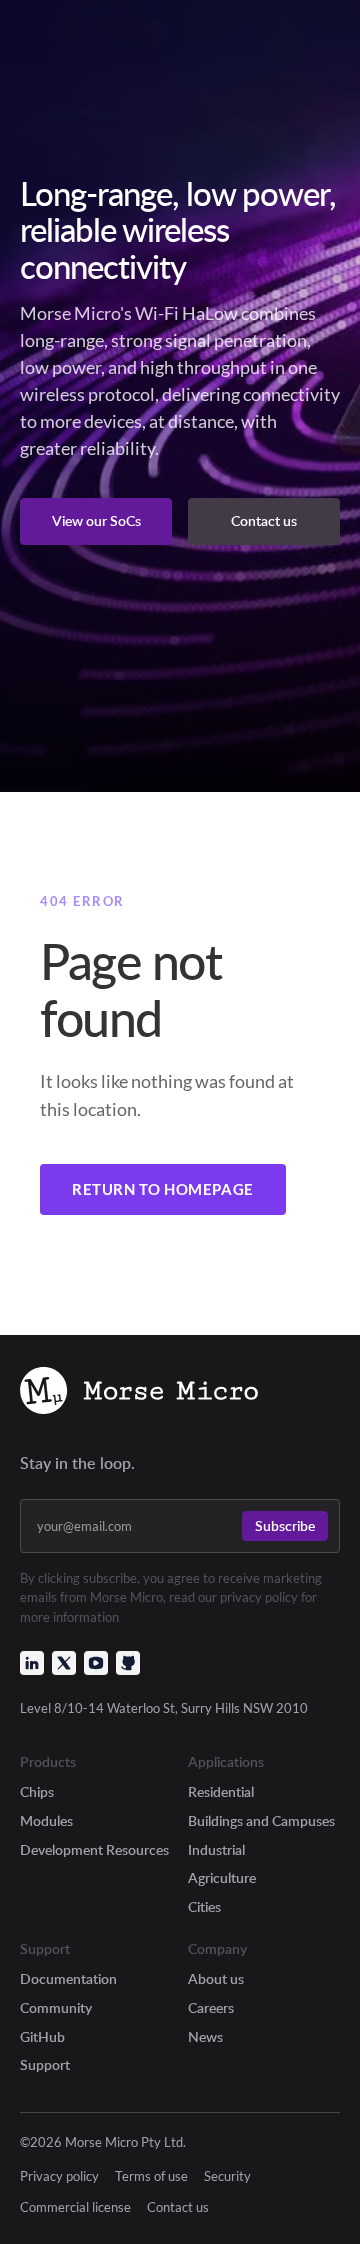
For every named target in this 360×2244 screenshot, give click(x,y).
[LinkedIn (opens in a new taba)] (32, 1663)
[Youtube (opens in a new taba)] (96, 1663)
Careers (211, 2007)
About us (216, 1978)
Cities (204, 1906)
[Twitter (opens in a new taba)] (64, 1663)
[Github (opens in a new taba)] (128, 1663)
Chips (37, 1791)
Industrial (216, 1849)
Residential (221, 1791)
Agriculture (222, 1877)
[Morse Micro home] (139, 1393)
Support (45, 2064)
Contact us (178, 2207)
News (205, 2036)
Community (56, 2007)
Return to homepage (163, 1189)
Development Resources (94, 1849)
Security (227, 2176)
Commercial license (75, 2207)
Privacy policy (59, 2176)
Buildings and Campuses (261, 1820)
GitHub (42, 2036)
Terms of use (151, 2176)
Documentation (68, 1978)
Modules (46, 1820)
